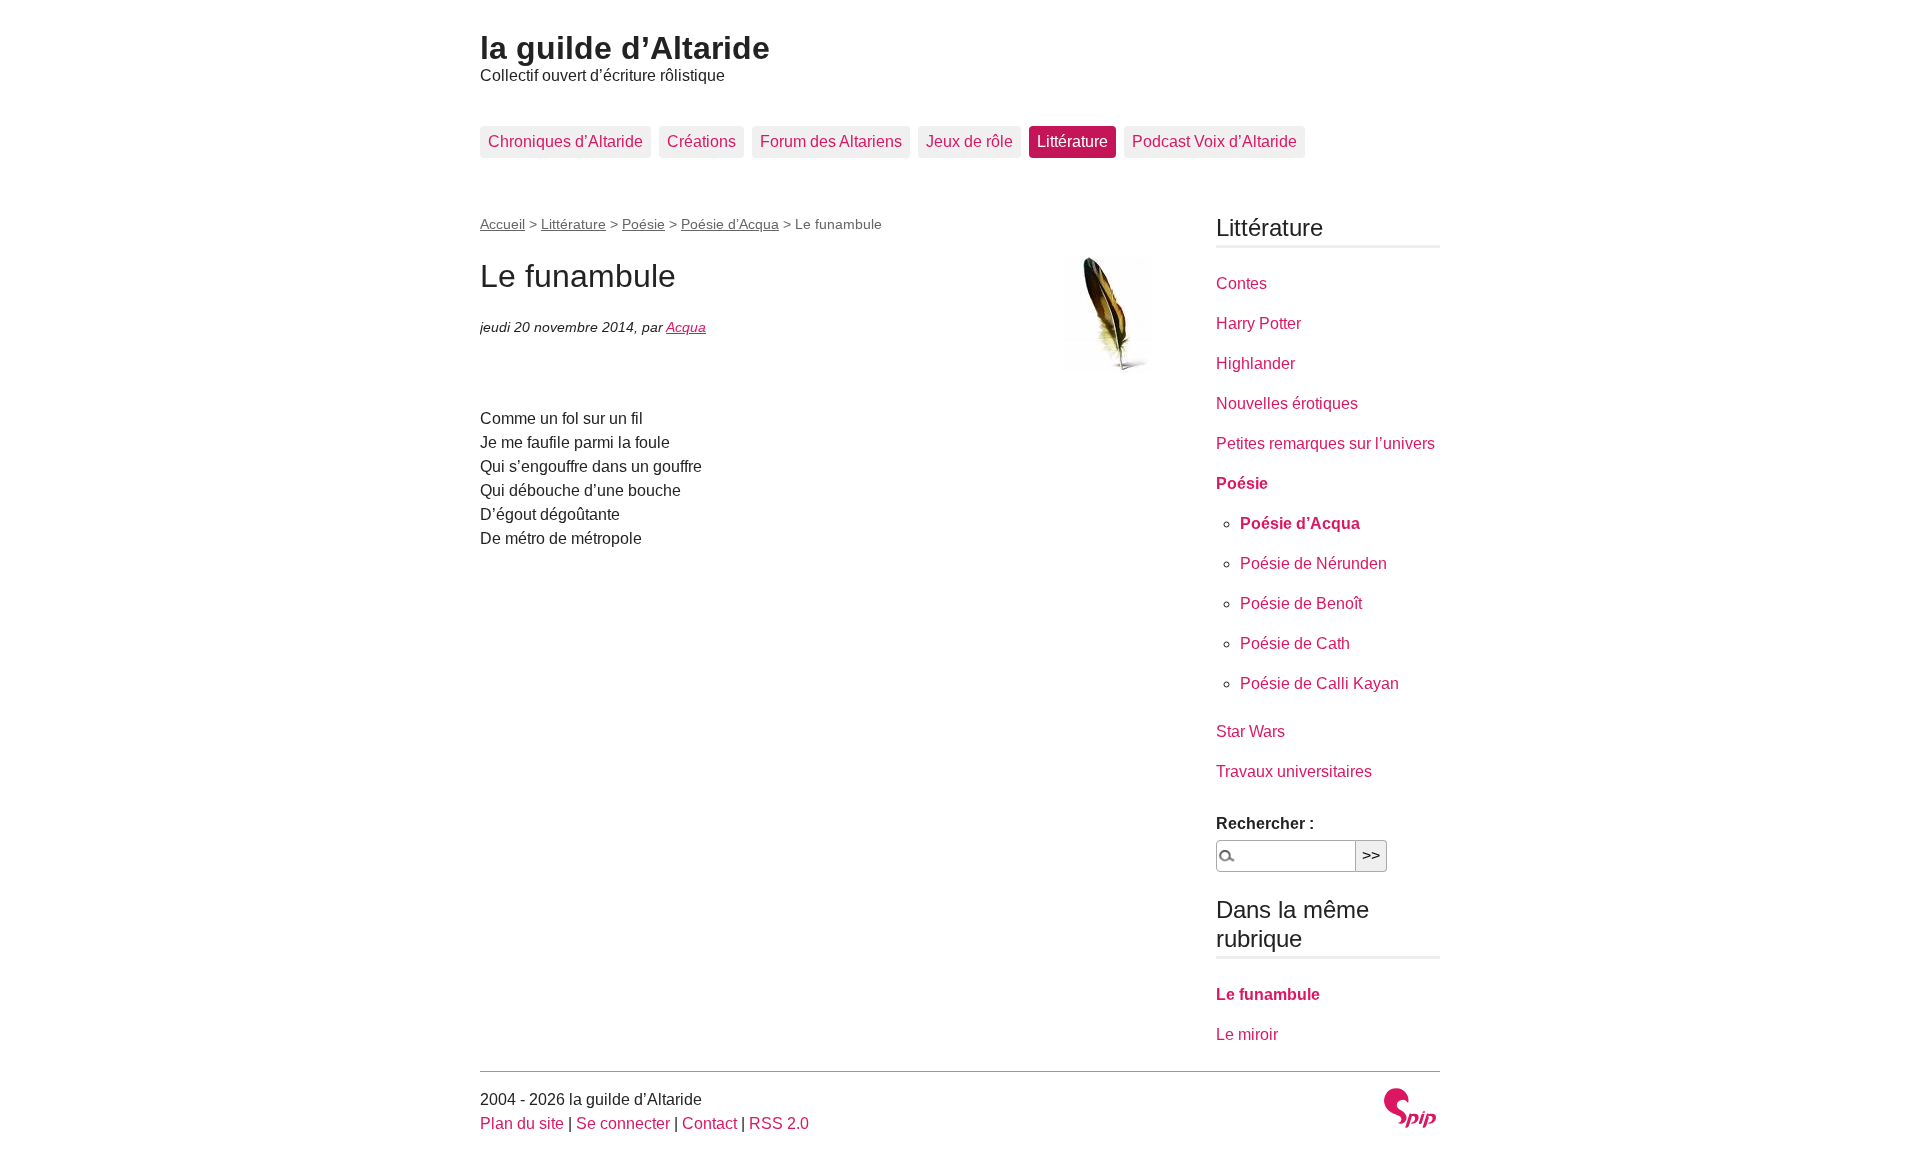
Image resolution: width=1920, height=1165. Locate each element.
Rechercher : (1265, 823)
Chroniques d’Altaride (565, 141)
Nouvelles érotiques (1287, 403)
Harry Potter (1258, 323)
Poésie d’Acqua (730, 224)
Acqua (686, 327)
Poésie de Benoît (1301, 603)
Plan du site (522, 1123)
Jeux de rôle (969, 141)
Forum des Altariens (831, 141)
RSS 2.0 (779, 1123)
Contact (709, 1123)
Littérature (1072, 141)
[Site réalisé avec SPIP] (1410, 1110)
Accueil (502, 224)
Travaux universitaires (1294, 771)
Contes (1241, 283)
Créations (701, 141)
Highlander (1255, 363)
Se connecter (623, 1123)
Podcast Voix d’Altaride (1214, 141)
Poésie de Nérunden (1313, 563)
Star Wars (1250, 731)
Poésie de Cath (1295, 643)
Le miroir (1247, 1034)
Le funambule (1268, 994)
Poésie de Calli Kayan (1319, 683)
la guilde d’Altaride (625, 48)
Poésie (643, 224)
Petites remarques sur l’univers (1325, 443)
